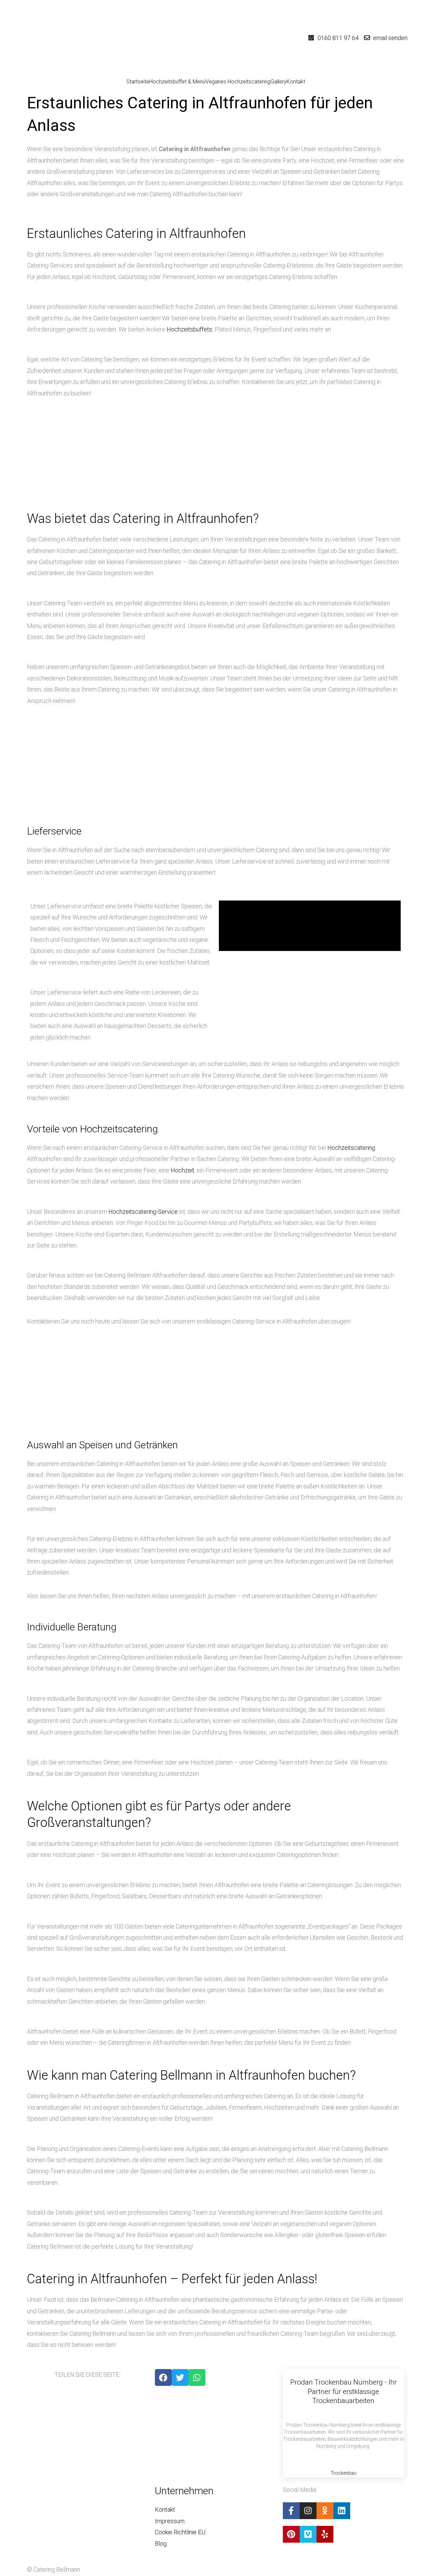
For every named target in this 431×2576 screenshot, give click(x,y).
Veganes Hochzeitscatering (238, 82)
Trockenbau (343, 2473)
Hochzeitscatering (351, 1148)
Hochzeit (183, 1170)
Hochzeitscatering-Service (143, 1212)
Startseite (138, 82)
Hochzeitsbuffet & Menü (177, 82)
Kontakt (296, 82)
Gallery (278, 82)
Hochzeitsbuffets (189, 329)
